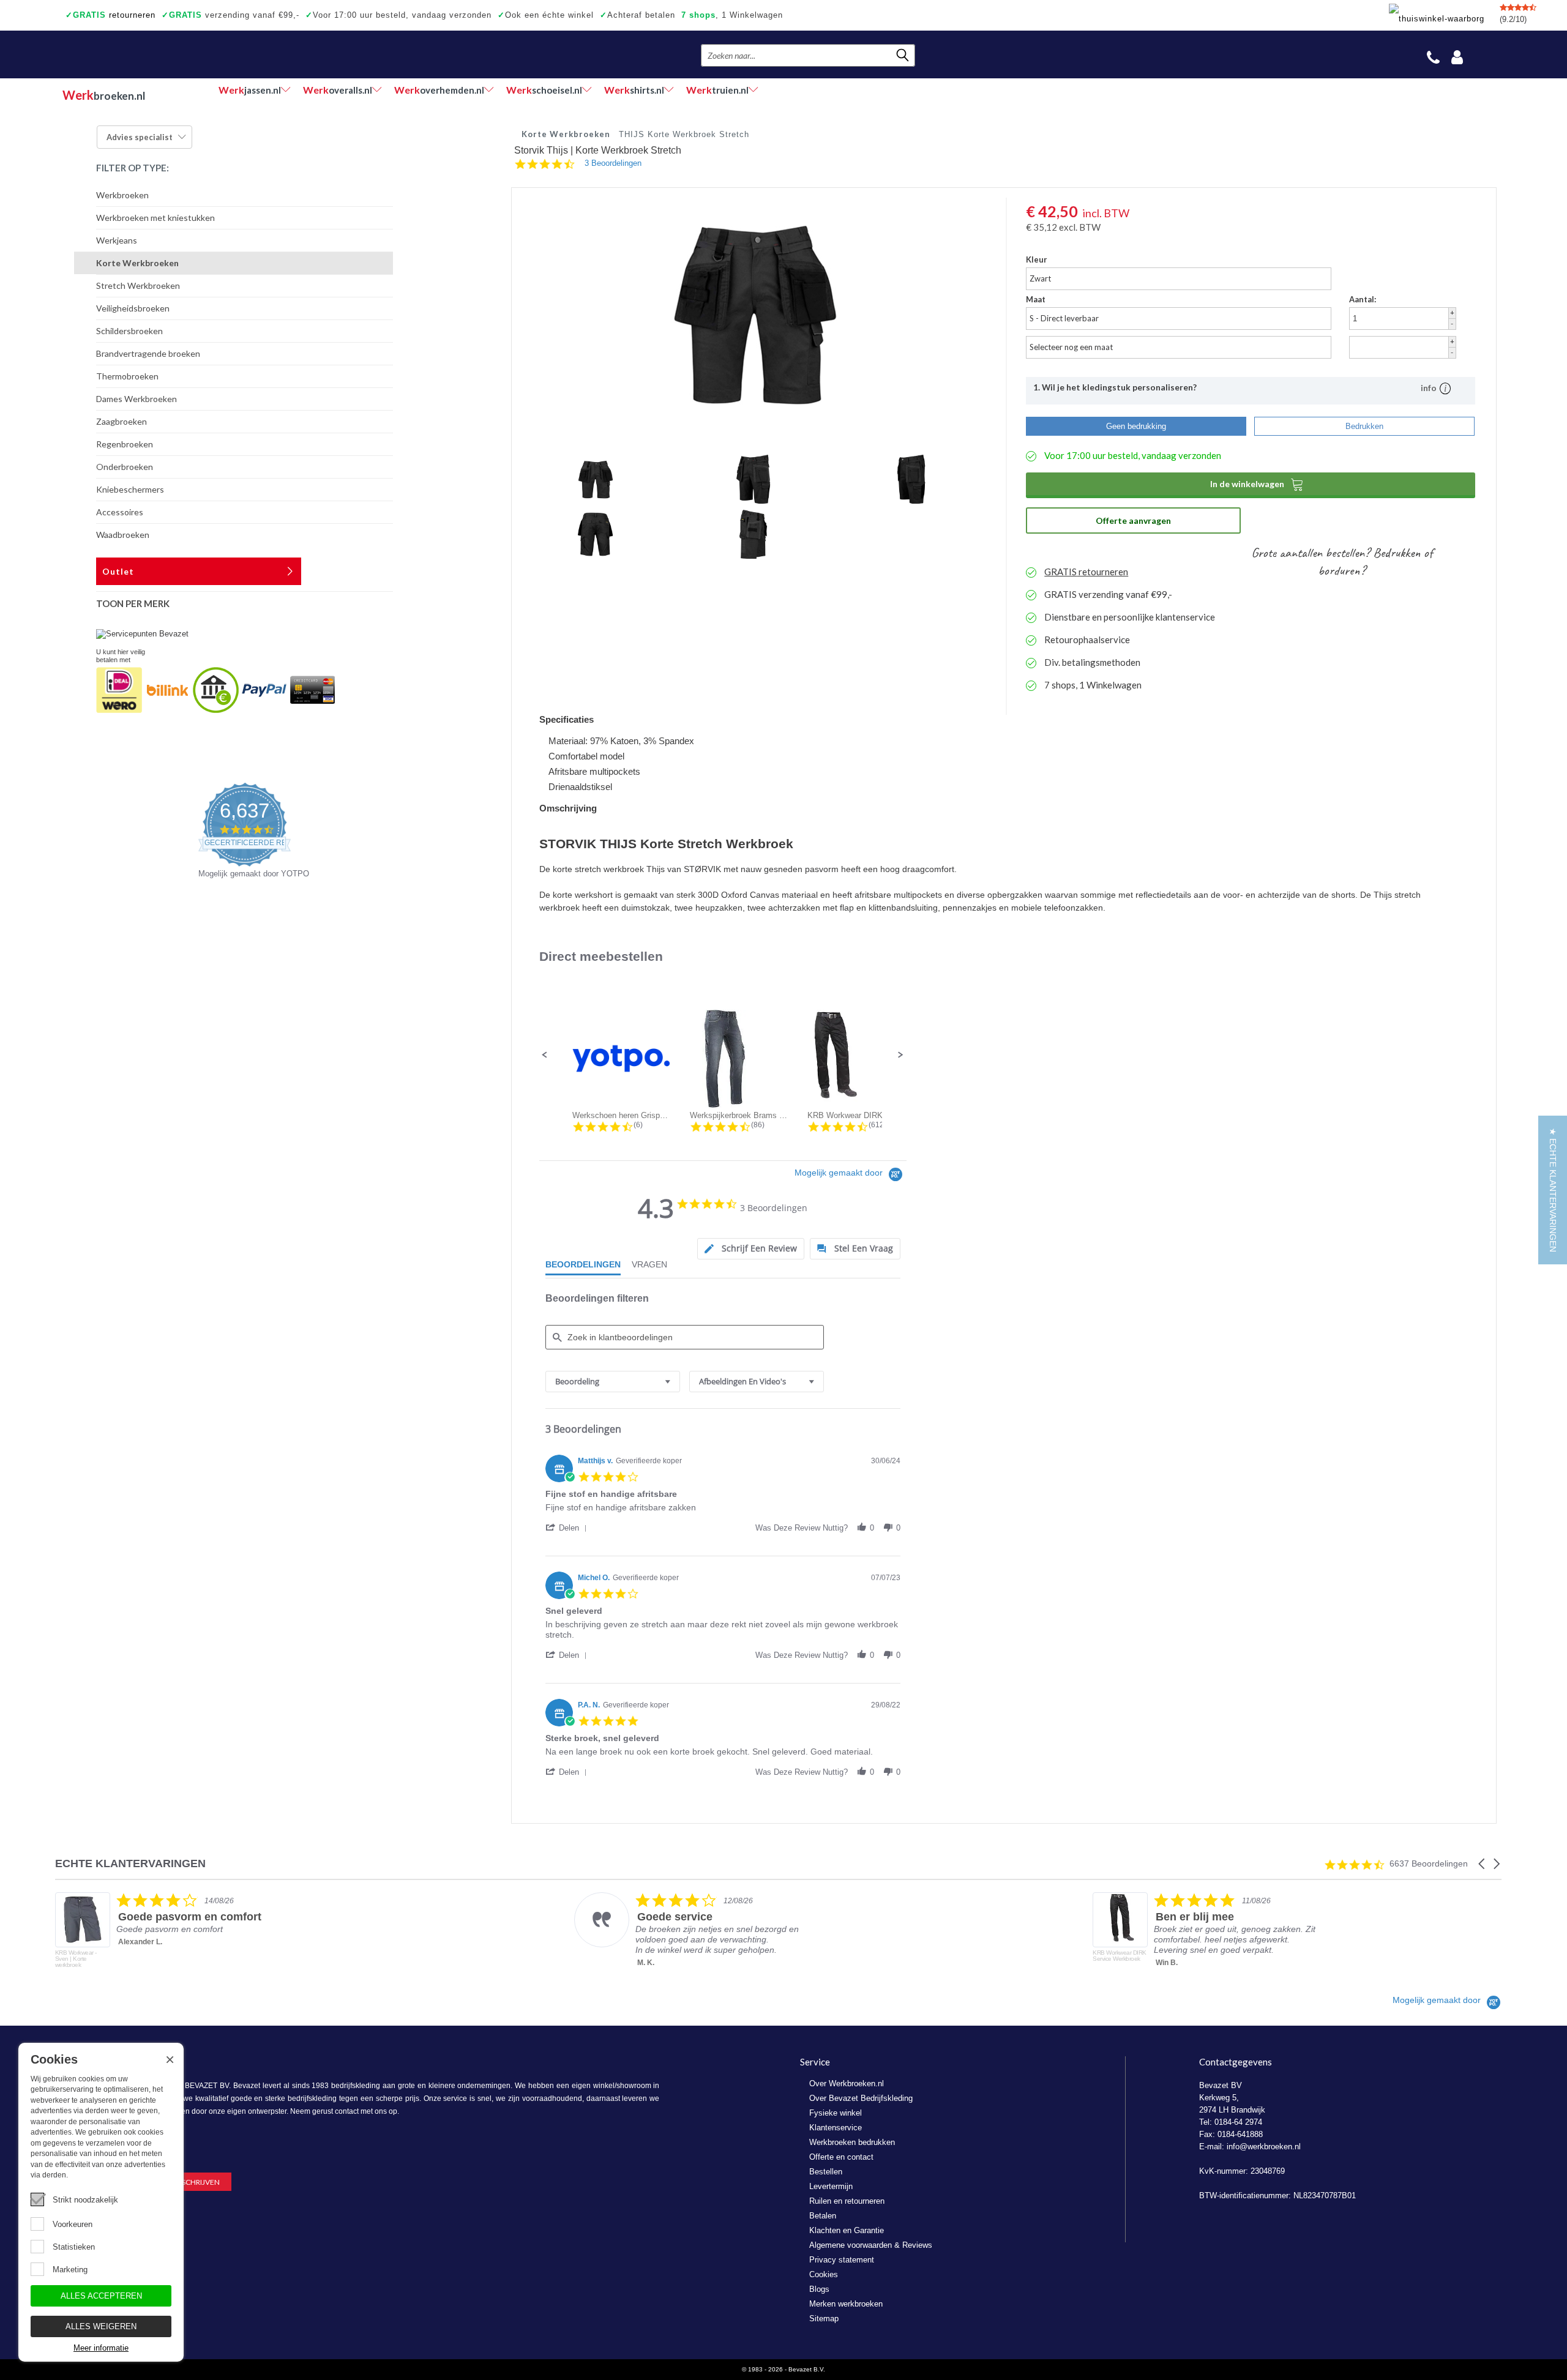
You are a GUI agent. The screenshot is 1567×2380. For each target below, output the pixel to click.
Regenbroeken (125, 444)
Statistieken (74, 2247)
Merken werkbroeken (846, 2304)
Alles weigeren (101, 2326)
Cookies (824, 2274)
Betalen (823, 2216)
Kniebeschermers (130, 489)
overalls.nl (338, 90)
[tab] (751, 1249)
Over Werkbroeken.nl (847, 2083)
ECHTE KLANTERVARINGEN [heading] (130, 1864)
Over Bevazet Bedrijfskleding (861, 2098)
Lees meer (1175, 1976)
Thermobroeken (127, 376)
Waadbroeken (123, 535)
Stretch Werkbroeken (138, 285)
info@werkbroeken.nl (1264, 2147)
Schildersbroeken (129, 331)
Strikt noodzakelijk (85, 2200)
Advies (140, 137)
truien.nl (717, 90)
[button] (545, 1055)
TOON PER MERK (133, 603)
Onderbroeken (125, 467)
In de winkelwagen (1257, 484)
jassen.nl (250, 90)
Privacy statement (842, 2260)
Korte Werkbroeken (137, 263)
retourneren (110, 15)
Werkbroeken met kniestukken (155, 218)
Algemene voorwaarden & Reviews (871, 2245)
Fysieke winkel (836, 2113)
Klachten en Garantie (847, 2230)
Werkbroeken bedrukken (852, 2142)
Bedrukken (1364, 426)
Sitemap (824, 2318)
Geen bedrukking (1136, 426)
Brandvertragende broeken (148, 353)
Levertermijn (831, 2186)
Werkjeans (117, 240)
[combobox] (613, 1382)
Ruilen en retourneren (847, 2201)
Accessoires (120, 512)
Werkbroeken (122, 195)
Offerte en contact (841, 2157)
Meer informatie (101, 2348)
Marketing (70, 2270)
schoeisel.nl (544, 90)
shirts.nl (634, 90)
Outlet (118, 571)
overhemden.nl (439, 90)
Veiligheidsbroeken (133, 308)
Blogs (819, 2289)
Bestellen (826, 2172)
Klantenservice (836, 2128)
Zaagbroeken (122, 421)
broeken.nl (104, 95)
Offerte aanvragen (1133, 520)
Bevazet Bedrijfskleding (137, 54)
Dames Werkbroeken (137, 399)
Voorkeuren (73, 2224)
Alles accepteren (101, 2296)
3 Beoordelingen (613, 163)
